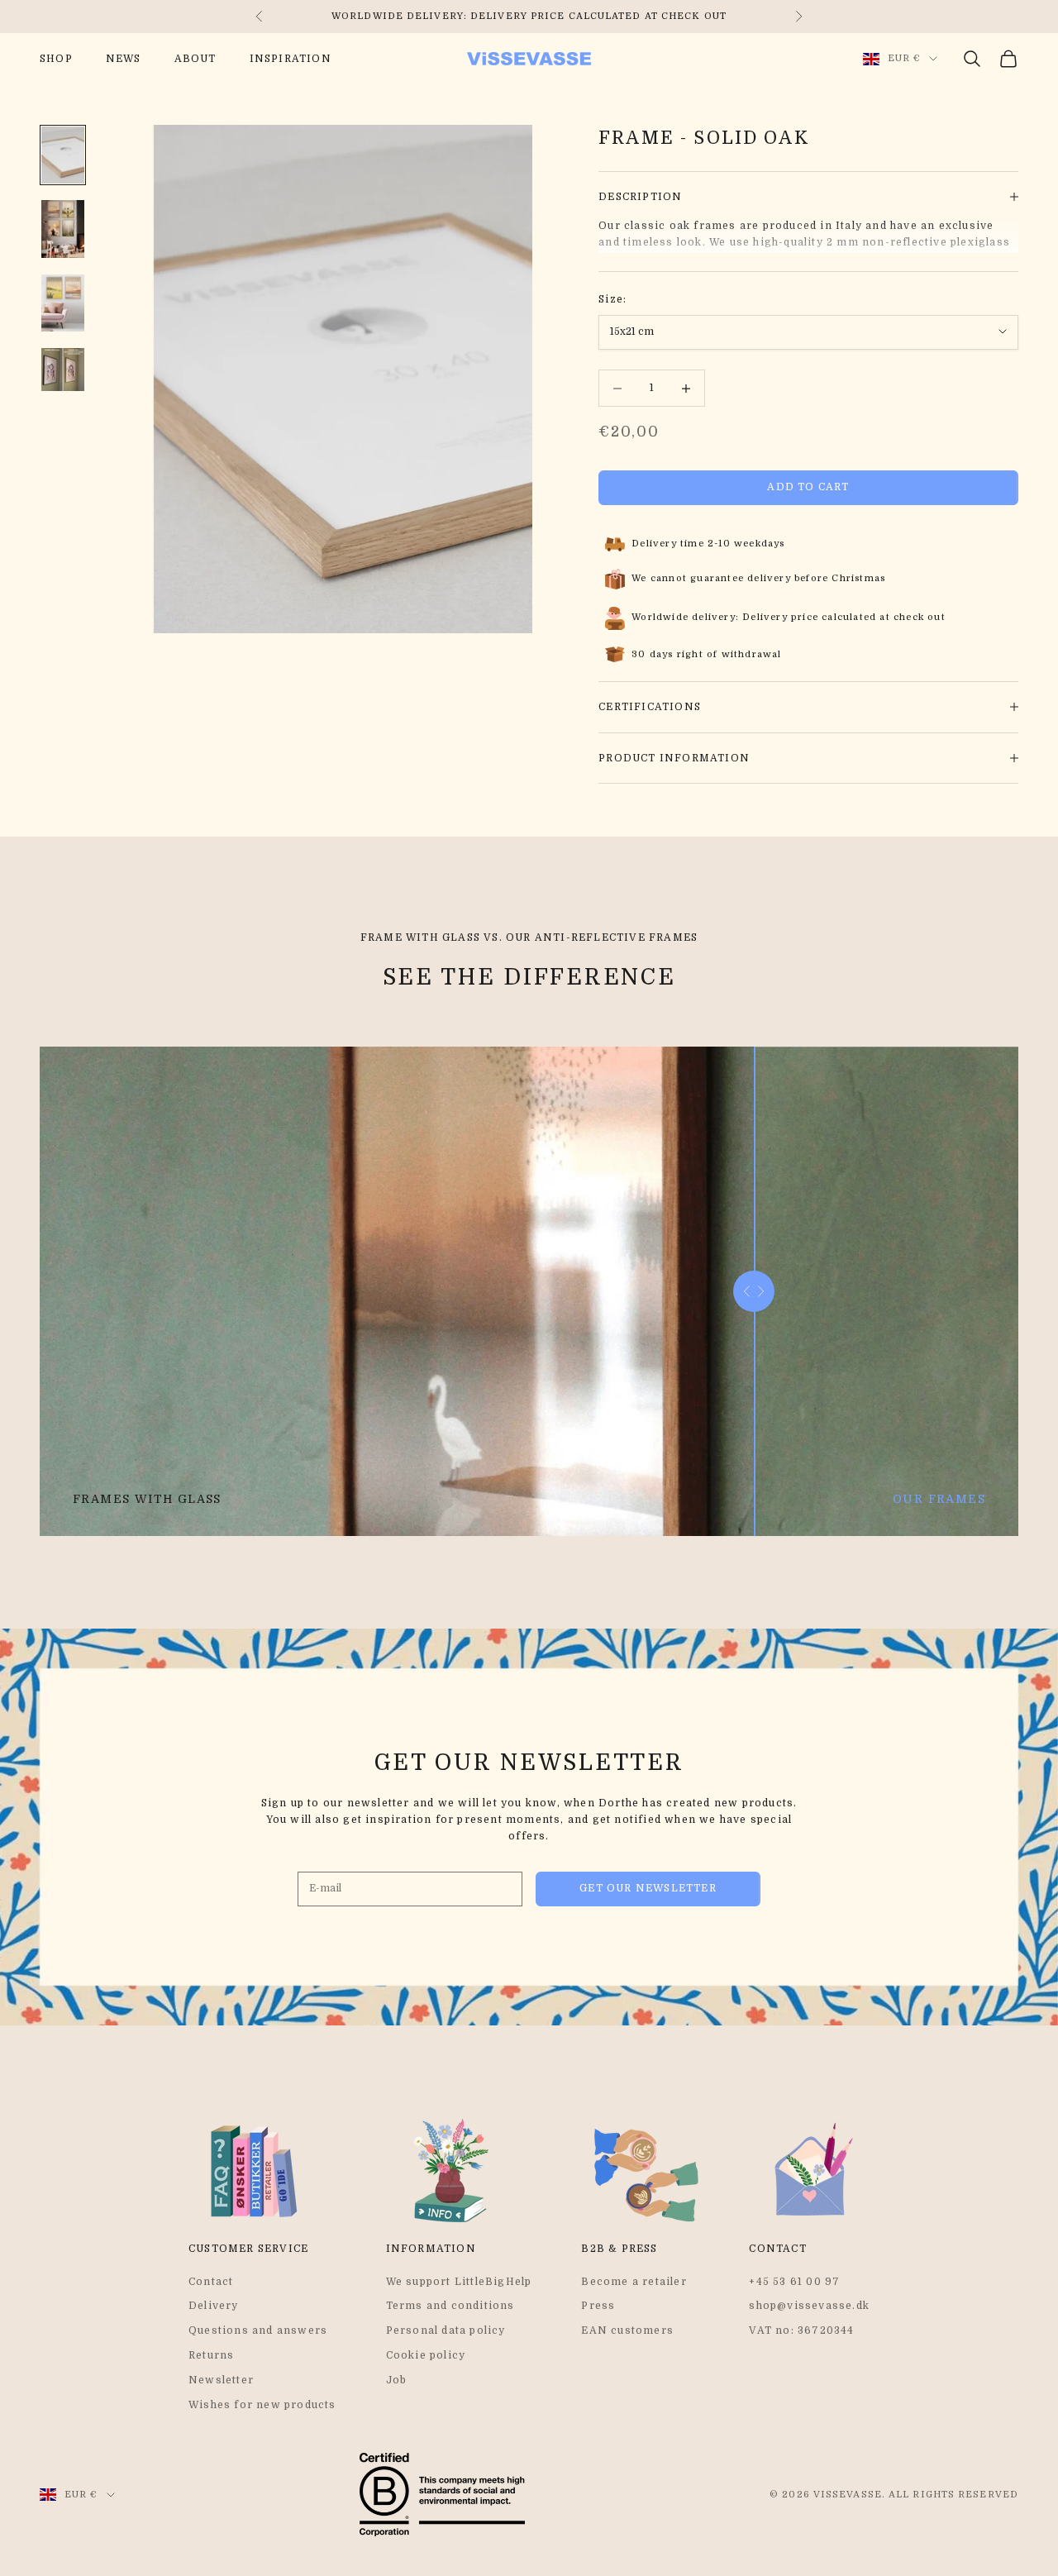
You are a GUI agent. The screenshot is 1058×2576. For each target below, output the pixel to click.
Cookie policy (426, 2355)
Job (397, 2380)
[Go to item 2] (63, 229)
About (195, 59)
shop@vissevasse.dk (809, 2306)
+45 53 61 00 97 (794, 2282)
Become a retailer (634, 2282)
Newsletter (221, 2380)
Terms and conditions (450, 2306)
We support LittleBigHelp (459, 2282)
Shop (56, 59)
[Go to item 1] (63, 155)
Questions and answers (258, 2330)
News (124, 59)
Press (598, 2306)
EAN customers (627, 2330)
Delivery (214, 2306)
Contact (211, 2282)
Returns (211, 2355)
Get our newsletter (648, 1888)
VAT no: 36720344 (801, 2330)
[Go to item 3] (63, 303)
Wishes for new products (262, 2405)
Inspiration (291, 59)
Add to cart (808, 487)
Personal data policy (446, 2330)
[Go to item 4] (63, 370)
